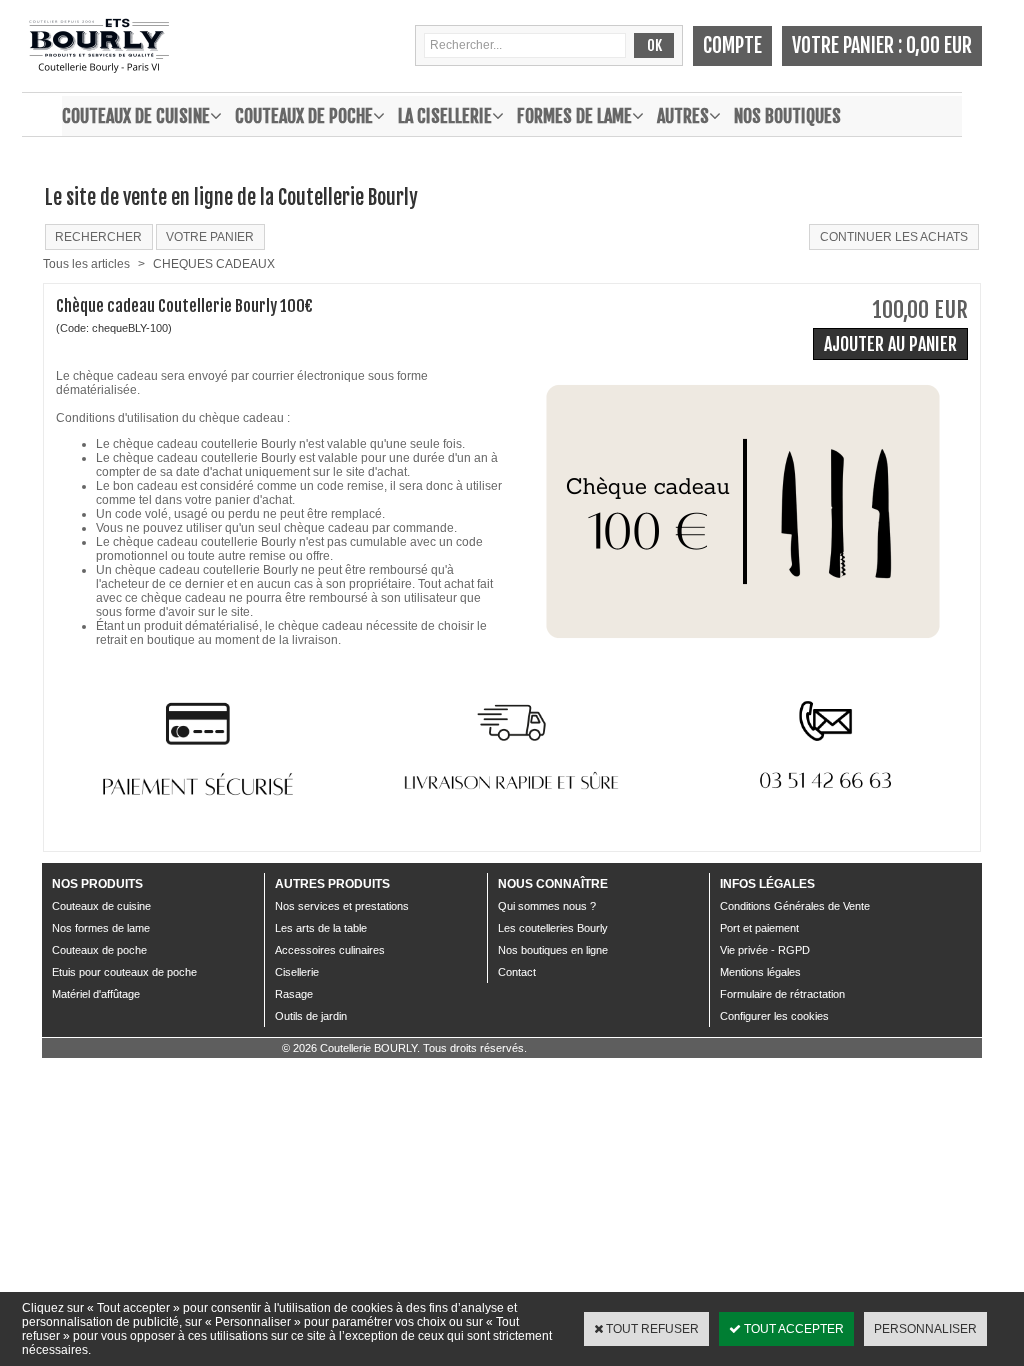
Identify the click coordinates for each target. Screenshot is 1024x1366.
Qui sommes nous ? (547, 906)
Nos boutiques (787, 116)
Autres (683, 116)
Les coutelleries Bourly (553, 928)
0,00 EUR (939, 45)
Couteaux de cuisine (136, 116)
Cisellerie (297, 972)
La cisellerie (445, 116)
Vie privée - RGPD (765, 950)
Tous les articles (86, 264)
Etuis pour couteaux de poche (124, 972)
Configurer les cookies (774, 1016)
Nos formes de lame (101, 928)
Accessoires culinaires (330, 950)
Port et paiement (759, 928)
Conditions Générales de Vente (795, 906)
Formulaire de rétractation (782, 994)
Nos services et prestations (342, 906)
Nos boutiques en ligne (553, 950)
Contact (517, 972)
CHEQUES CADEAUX (214, 264)
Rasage (294, 994)
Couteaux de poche (304, 116)
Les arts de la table (321, 928)
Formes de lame (574, 116)
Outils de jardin (311, 1016)
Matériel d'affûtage (96, 994)
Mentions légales (760, 972)
